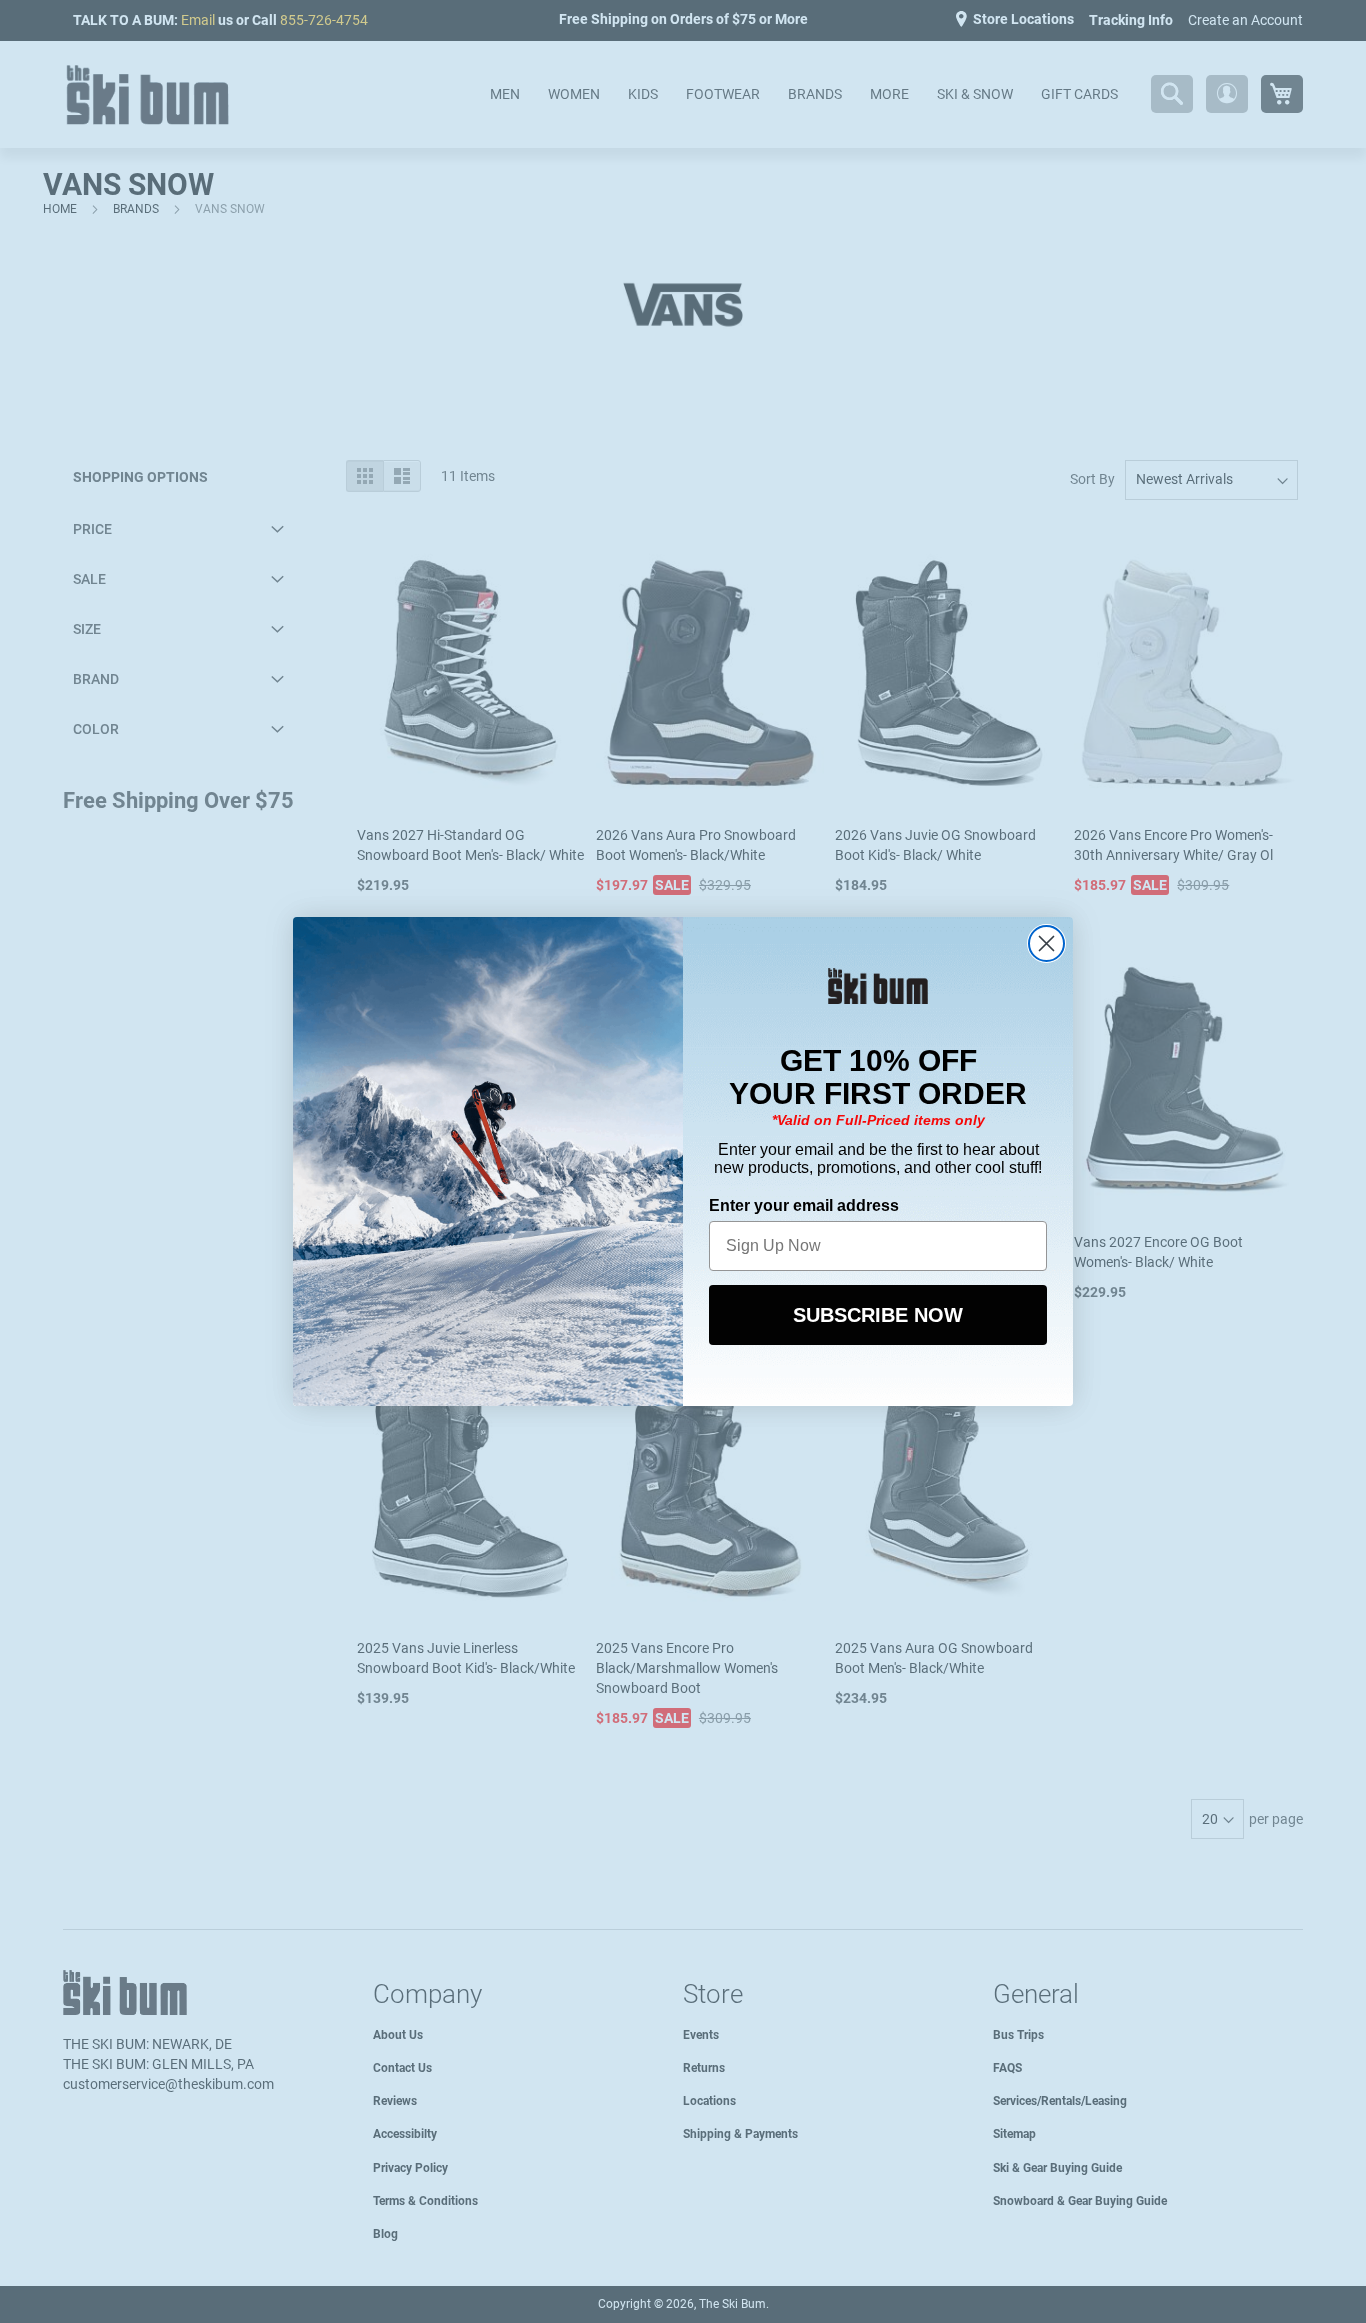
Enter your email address (804, 1205)
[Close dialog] (1046, 943)
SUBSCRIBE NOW (878, 1315)
